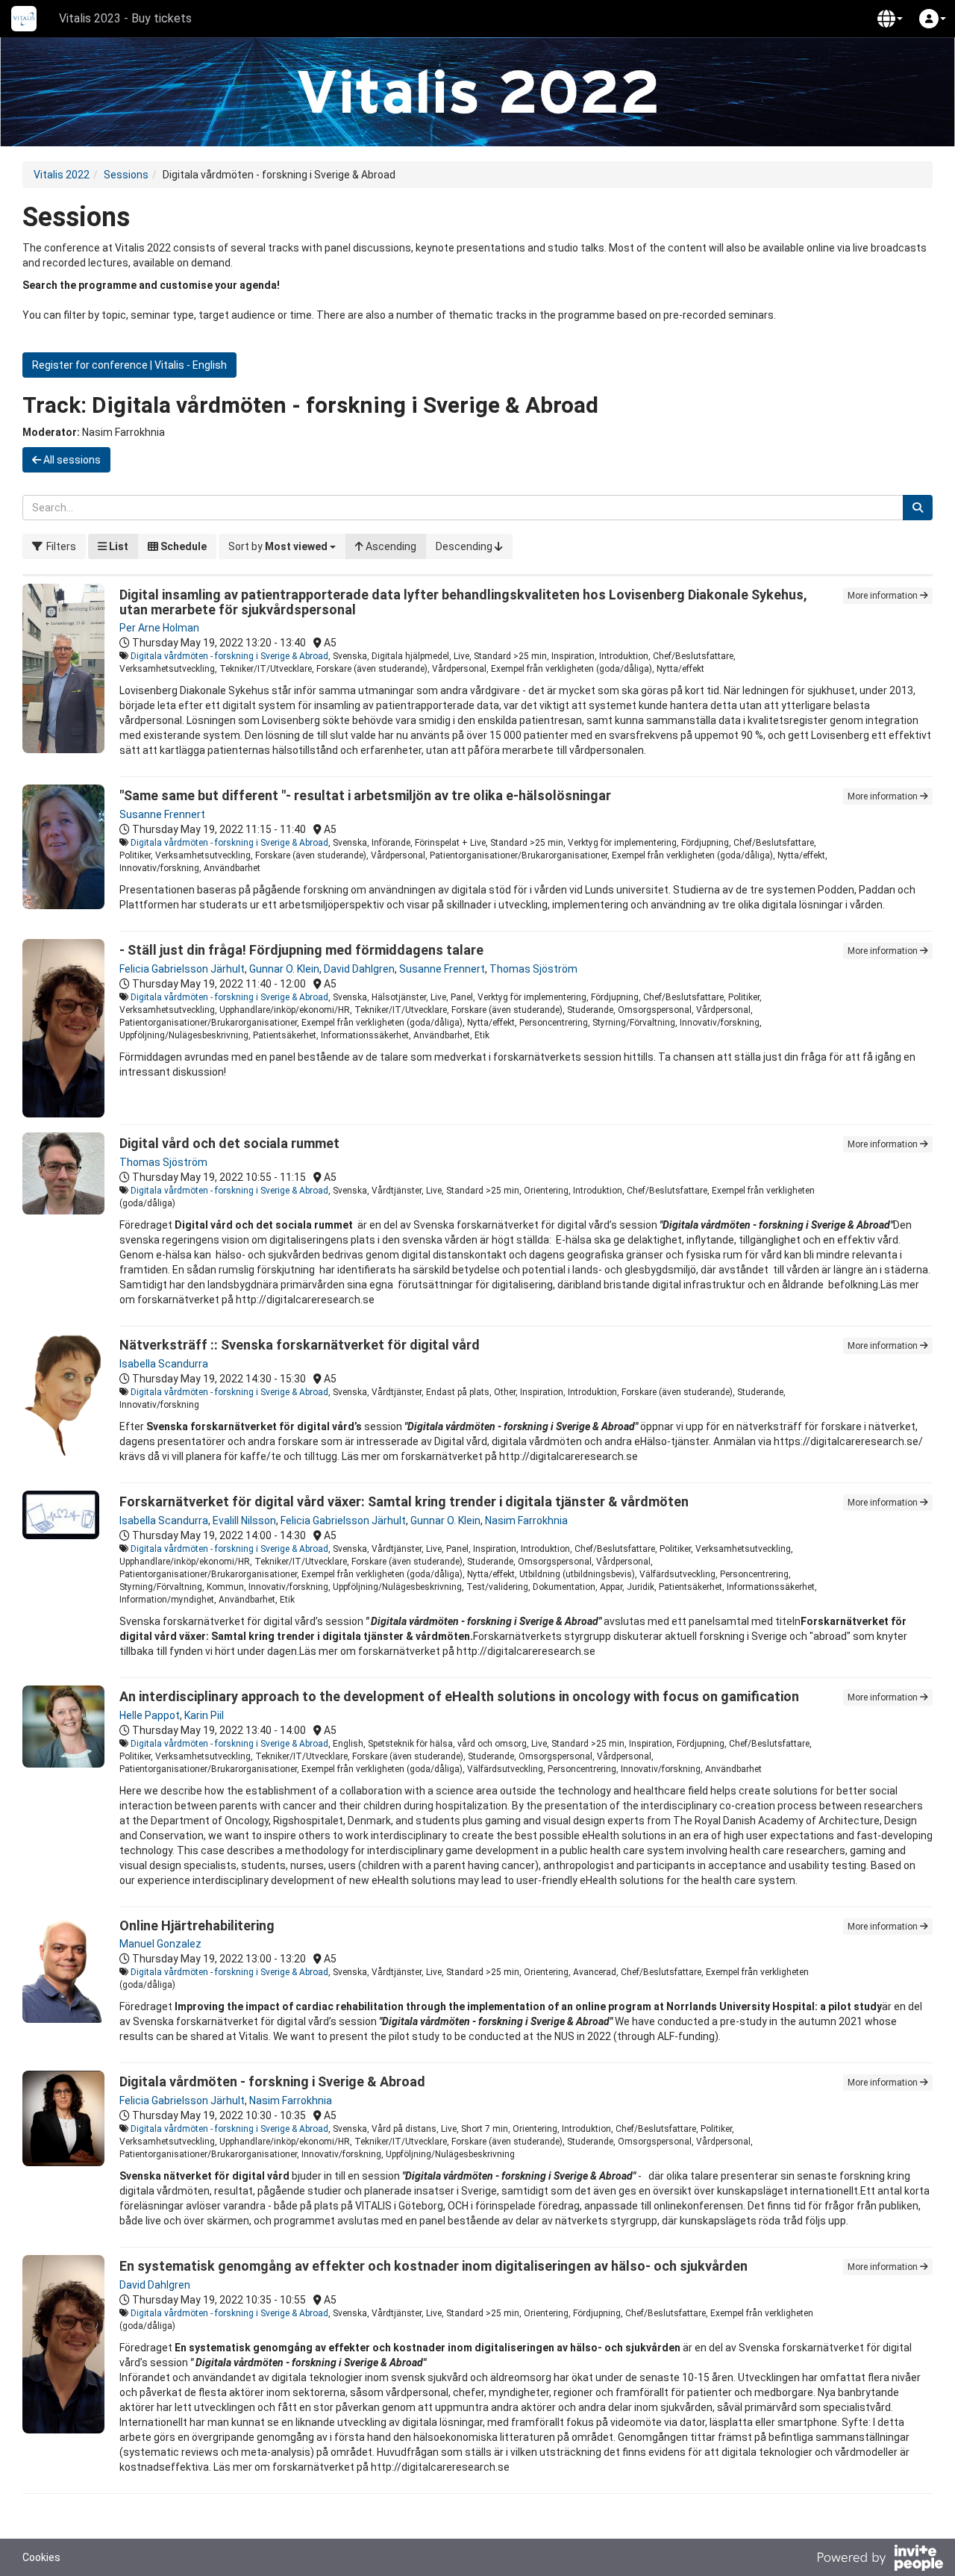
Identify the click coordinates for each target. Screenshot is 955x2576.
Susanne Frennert (162, 814)
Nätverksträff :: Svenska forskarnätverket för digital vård (300, 1345)
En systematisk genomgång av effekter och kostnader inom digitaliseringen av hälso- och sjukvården (433, 2266)
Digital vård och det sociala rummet (229, 1143)
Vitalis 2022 (62, 175)
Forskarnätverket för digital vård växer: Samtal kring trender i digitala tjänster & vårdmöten (404, 1501)
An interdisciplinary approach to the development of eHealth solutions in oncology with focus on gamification (459, 1696)
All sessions (71, 460)
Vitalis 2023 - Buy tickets (125, 18)
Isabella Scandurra (164, 1364)
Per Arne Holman (159, 628)
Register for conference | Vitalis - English (129, 365)
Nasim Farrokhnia (526, 1521)
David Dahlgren (359, 969)
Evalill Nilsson (244, 1521)
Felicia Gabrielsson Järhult (182, 969)
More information (884, 596)
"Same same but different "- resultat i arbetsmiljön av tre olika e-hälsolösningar (365, 795)
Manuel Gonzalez (160, 1944)
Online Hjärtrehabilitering (197, 1925)
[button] (890, 19)
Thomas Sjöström (533, 969)
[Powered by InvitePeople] (880, 2560)
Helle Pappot (150, 1715)
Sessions (126, 175)
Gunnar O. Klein (284, 969)
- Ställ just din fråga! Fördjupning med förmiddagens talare (301, 950)
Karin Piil (204, 1715)
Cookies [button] (41, 2557)
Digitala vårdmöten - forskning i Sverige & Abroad (229, 656)
